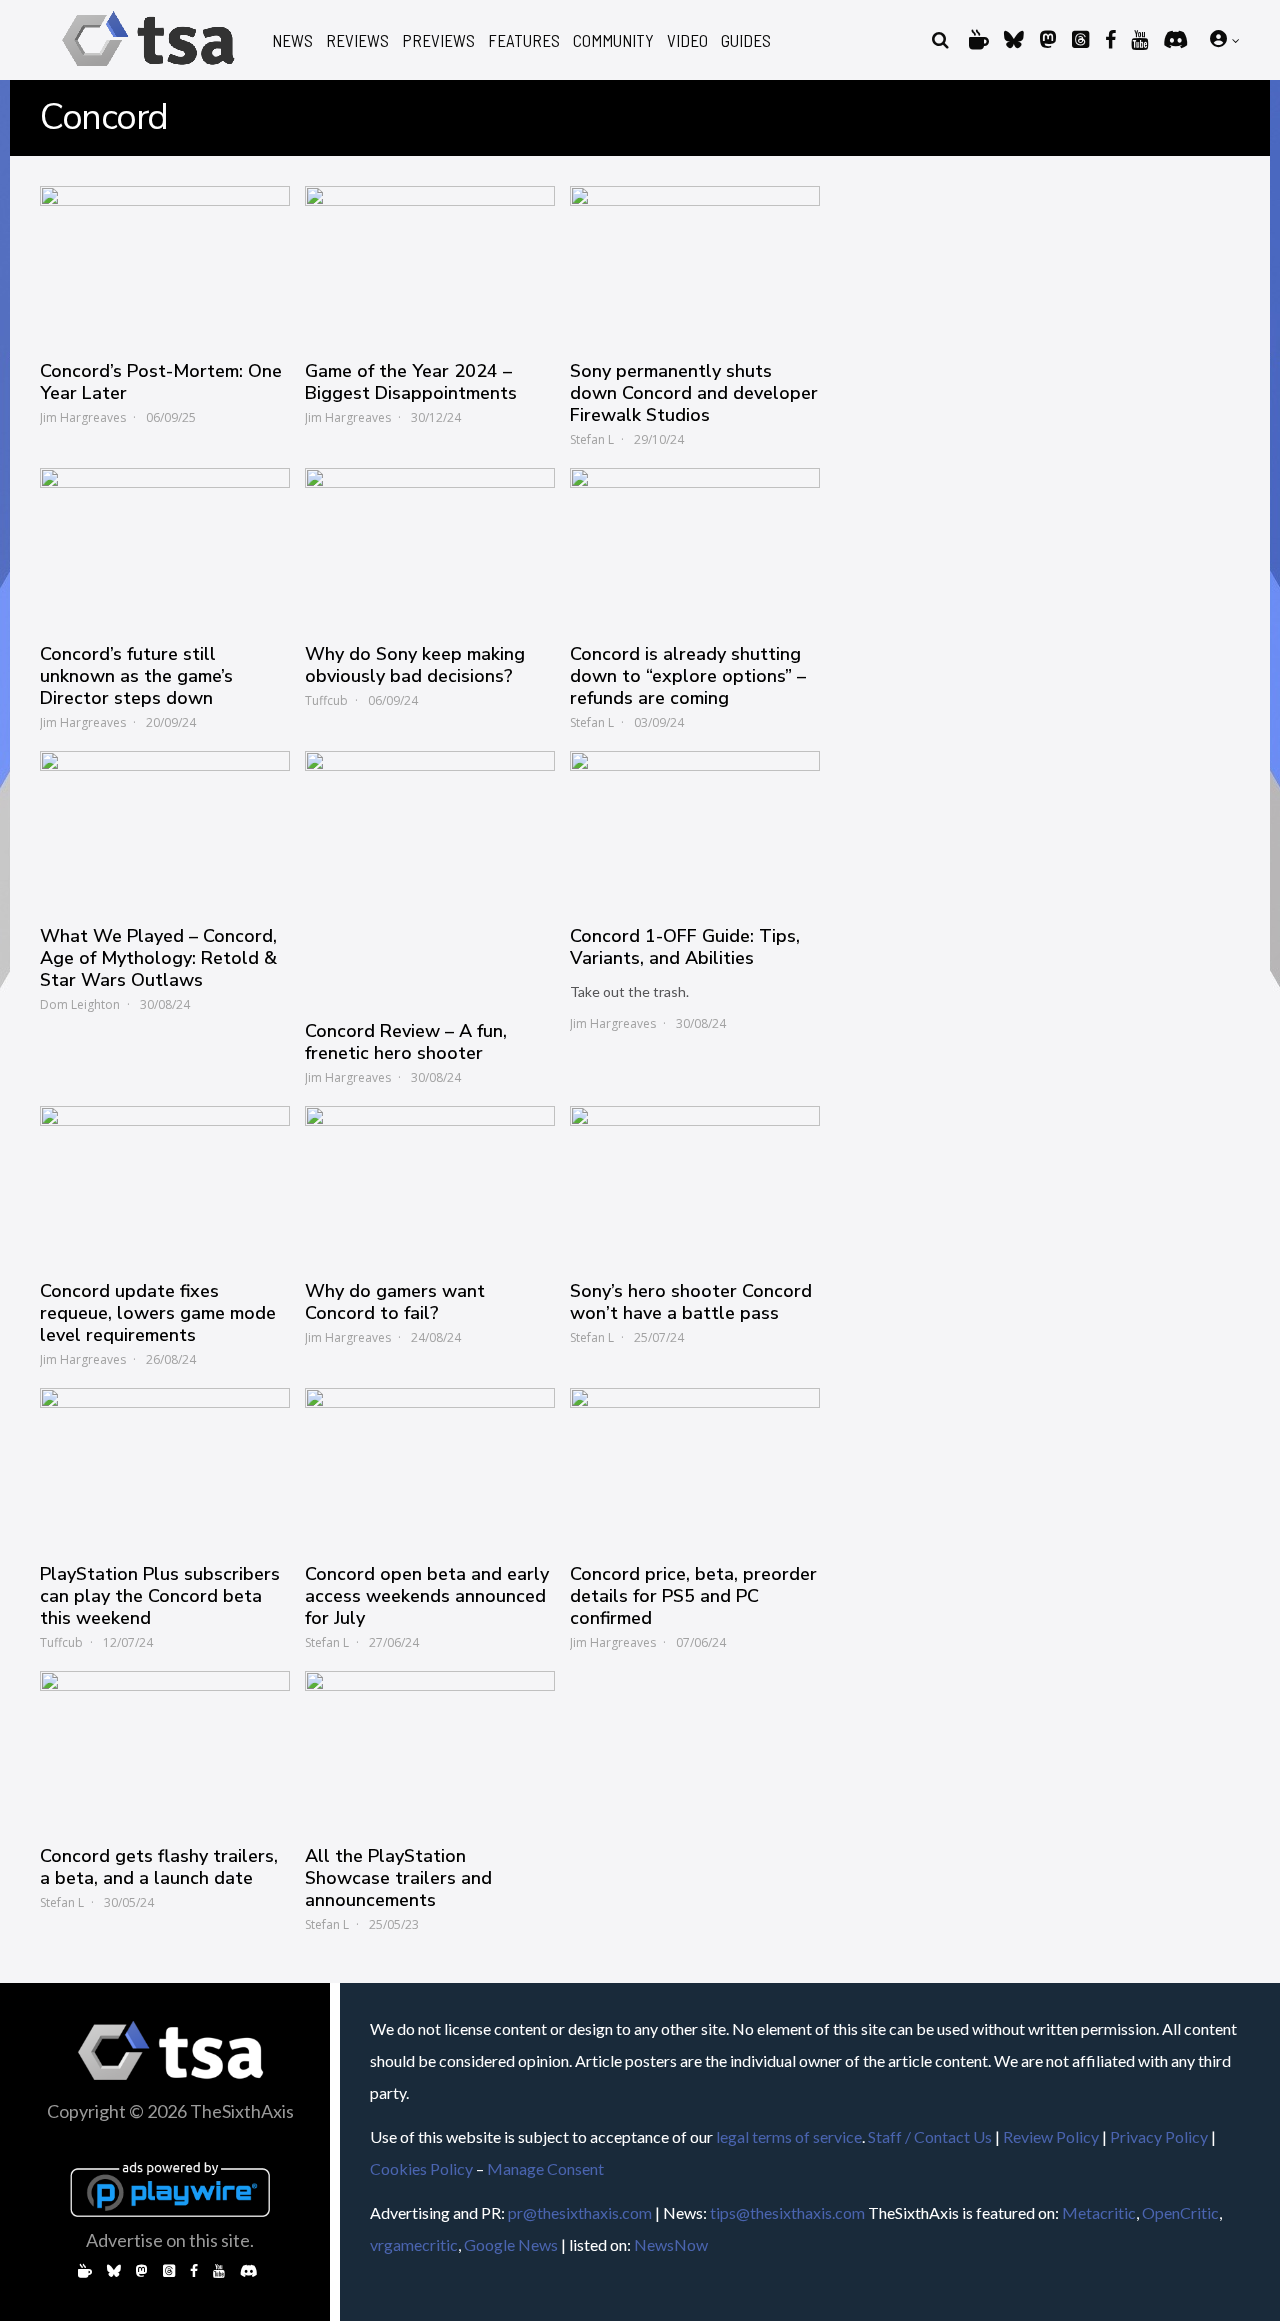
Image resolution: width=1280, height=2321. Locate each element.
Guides (746, 40)
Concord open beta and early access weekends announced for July (427, 1596)
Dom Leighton (80, 1004)
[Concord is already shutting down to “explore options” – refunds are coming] (695, 545)
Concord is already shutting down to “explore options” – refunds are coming (688, 676)
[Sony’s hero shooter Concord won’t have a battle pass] (695, 1183)
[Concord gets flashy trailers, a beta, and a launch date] (165, 1748)
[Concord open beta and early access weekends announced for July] (430, 1465)
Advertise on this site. (170, 2240)
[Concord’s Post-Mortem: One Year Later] (165, 263)
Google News (511, 2244)
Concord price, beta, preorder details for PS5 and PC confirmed (693, 1596)
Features (524, 40)
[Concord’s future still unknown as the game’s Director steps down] (165, 545)
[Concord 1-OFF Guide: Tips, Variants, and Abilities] (695, 828)
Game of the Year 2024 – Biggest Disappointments (411, 382)
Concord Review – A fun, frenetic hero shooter (406, 1042)
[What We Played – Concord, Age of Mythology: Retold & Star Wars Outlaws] (165, 828)
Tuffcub (326, 700)
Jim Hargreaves (83, 417)
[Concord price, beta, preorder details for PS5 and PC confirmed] (695, 1465)
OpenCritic (1180, 2212)
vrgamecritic (414, 2244)
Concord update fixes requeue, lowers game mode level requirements (158, 1313)
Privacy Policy (1159, 2136)
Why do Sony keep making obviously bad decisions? (415, 665)
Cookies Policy (421, 2168)
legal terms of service (789, 2136)
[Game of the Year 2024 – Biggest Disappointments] (430, 263)
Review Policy (1051, 2136)
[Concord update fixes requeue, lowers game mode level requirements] (165, 1183)
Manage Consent (545, 2168)
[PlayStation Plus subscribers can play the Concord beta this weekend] (165, 1465)
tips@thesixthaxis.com (787, 2212)
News (292, 40)
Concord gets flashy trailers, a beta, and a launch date (159, 1867)
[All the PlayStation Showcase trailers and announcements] (430, 1748)
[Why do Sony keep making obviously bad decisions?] (430, 545)
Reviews (357, 40)
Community (613, 40)
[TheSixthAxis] (148, 69)
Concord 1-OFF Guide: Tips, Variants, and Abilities (685, 947)
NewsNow (671, 2244)
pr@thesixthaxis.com (580, 2212)
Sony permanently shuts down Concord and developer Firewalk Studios (694, 393)
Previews (438, 40)
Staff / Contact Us (930, 2136)
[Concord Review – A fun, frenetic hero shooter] (430, 876)
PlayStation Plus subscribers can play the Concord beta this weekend (160, 1596)
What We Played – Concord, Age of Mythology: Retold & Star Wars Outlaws (158, 958)
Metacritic (1099, 2212)
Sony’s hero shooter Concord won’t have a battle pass (691, 1302)
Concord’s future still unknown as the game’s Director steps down (136, 676)
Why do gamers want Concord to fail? (395, 1302)
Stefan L (592, 439)
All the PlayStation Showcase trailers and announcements (398, 1878)
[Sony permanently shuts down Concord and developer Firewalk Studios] (695, 263)
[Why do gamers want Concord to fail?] (430, 1183)
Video (687, 40)
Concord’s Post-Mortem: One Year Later (161, 382)
